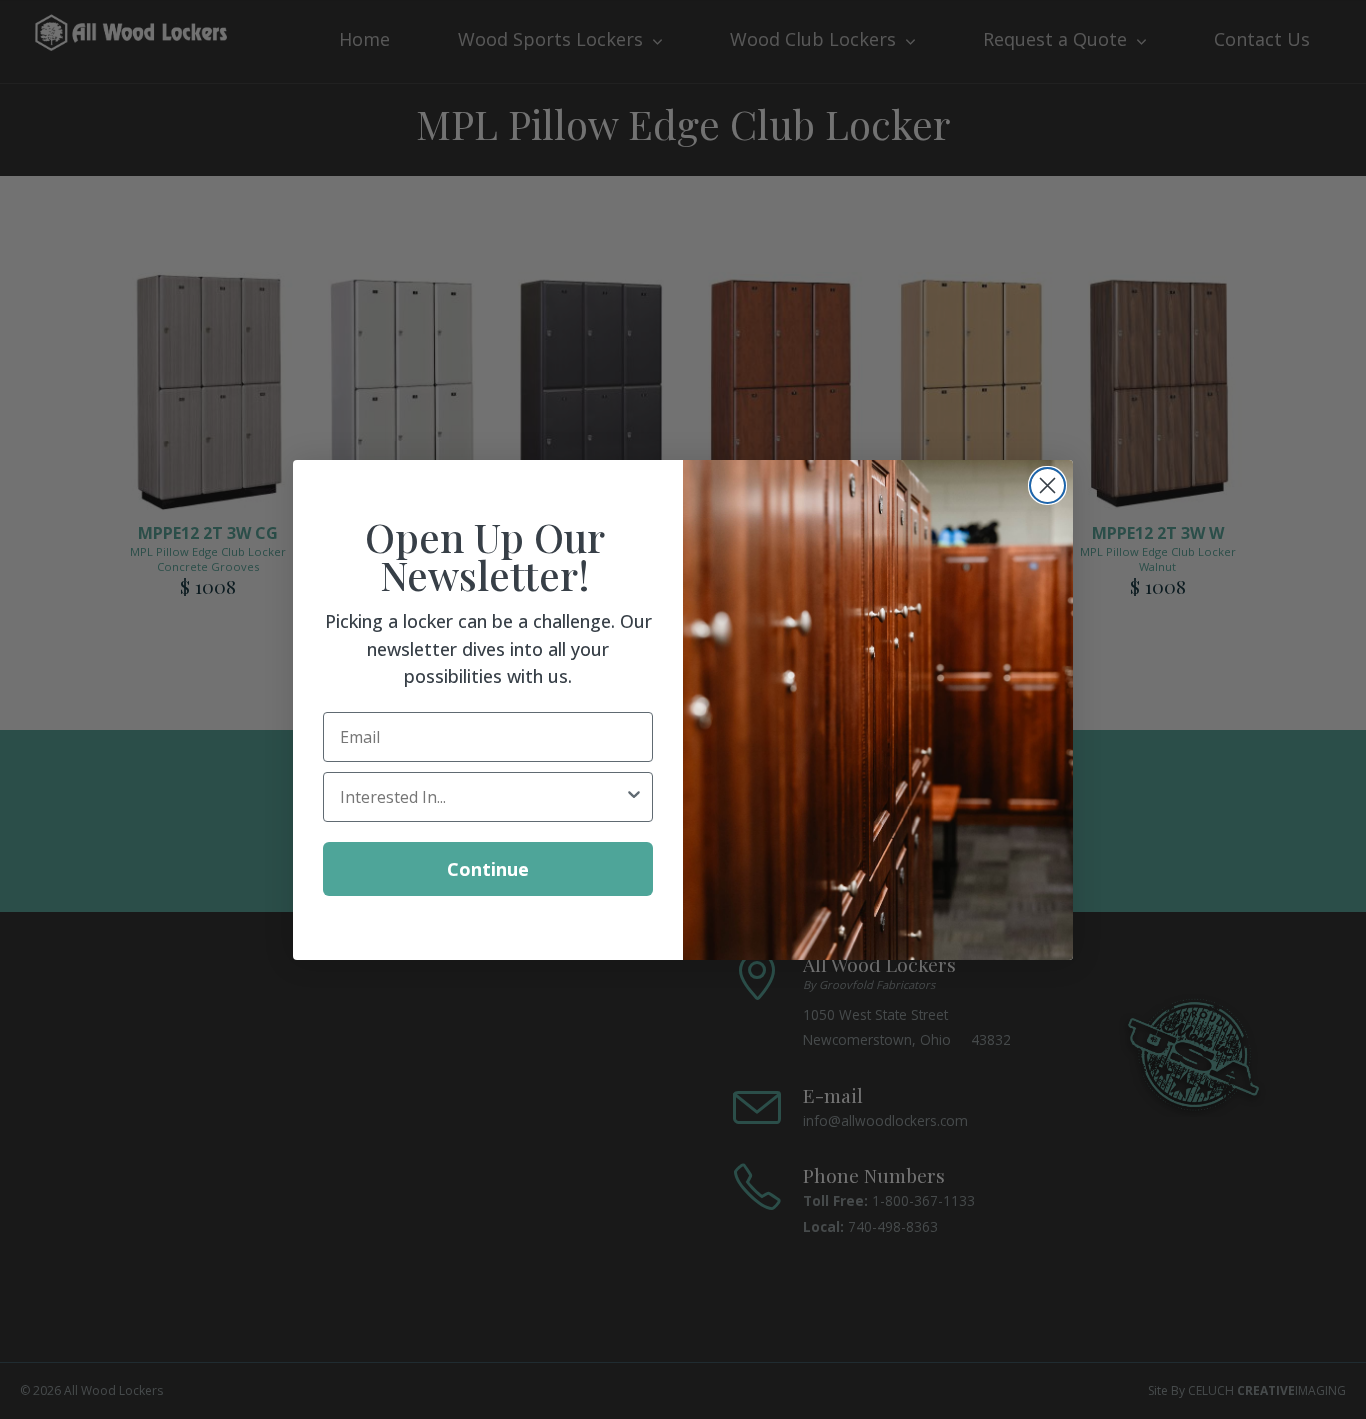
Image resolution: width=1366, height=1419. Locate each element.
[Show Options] (634, 796)
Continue (488, 868)
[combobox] (482, 796)
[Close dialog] (1047, 485)
